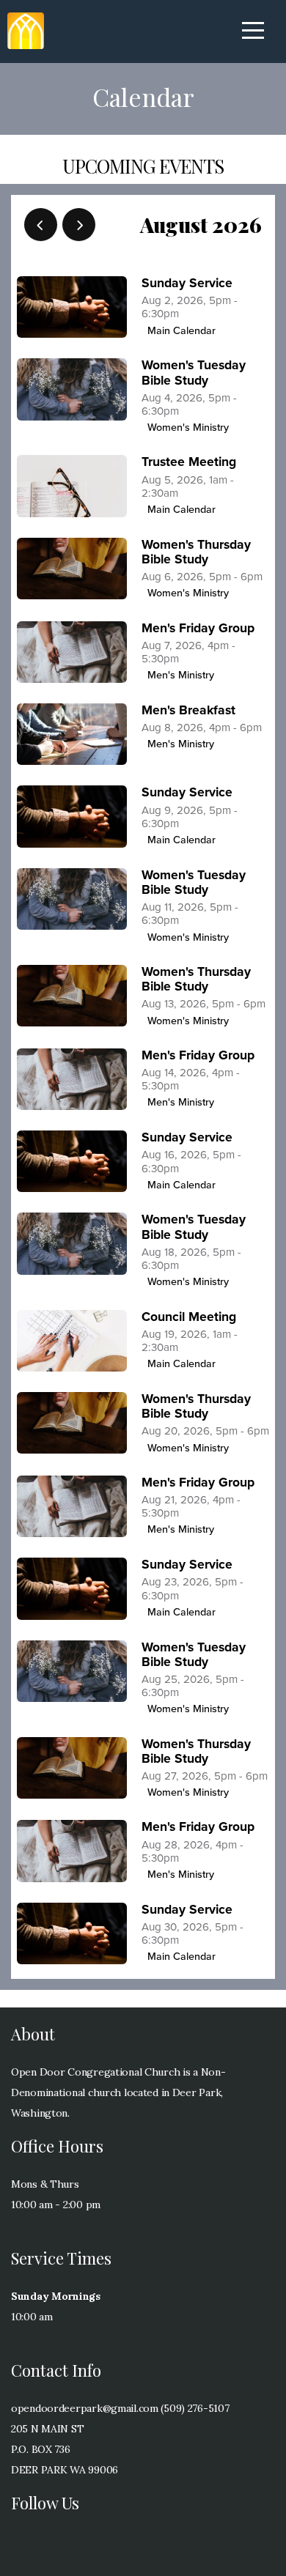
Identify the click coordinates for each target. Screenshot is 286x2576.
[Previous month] (41, 225)
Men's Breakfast (188, 710)
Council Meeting (189, 1317)
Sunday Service (187, 283)
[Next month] (79, 225)
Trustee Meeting (189, 462)
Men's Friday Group (198, 628)
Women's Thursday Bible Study (196, 552)
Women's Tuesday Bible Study (194, 373)
